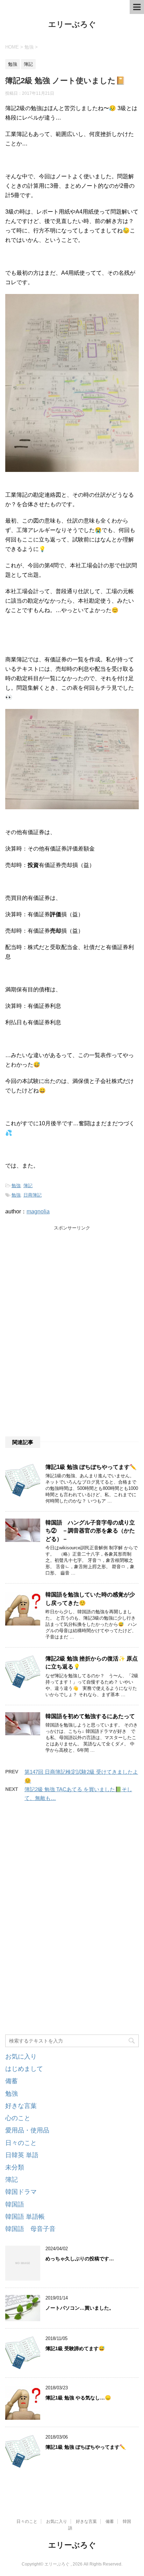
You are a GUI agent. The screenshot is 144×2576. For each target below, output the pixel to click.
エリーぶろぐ (72, 24)
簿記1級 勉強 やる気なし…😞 (78, 2398)
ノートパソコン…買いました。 (80, 2308)
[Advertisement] (58, 1283)
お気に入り (21, 2057)
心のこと (18, 2118)
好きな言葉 (21, 2106)
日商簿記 (33, 1195)
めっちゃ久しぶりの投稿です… (80, 2259)
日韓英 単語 (22, 2155)
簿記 (28, 1186)
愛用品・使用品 (27, 2130)
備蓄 (12, 2081)
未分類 (15, 2167)
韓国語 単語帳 (25, 2217)
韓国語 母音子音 (30, 2229)
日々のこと (21, 2143)
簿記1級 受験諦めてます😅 (75, 2348)
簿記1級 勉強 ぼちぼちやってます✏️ (91, 1467)
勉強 (16, 1186)
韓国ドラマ (21, 2192)
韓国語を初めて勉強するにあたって (90, 1716)
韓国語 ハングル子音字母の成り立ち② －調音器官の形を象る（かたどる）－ (90, 1531)
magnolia (38, 1211)
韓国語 (15, 2204)
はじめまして (24, 2069)
